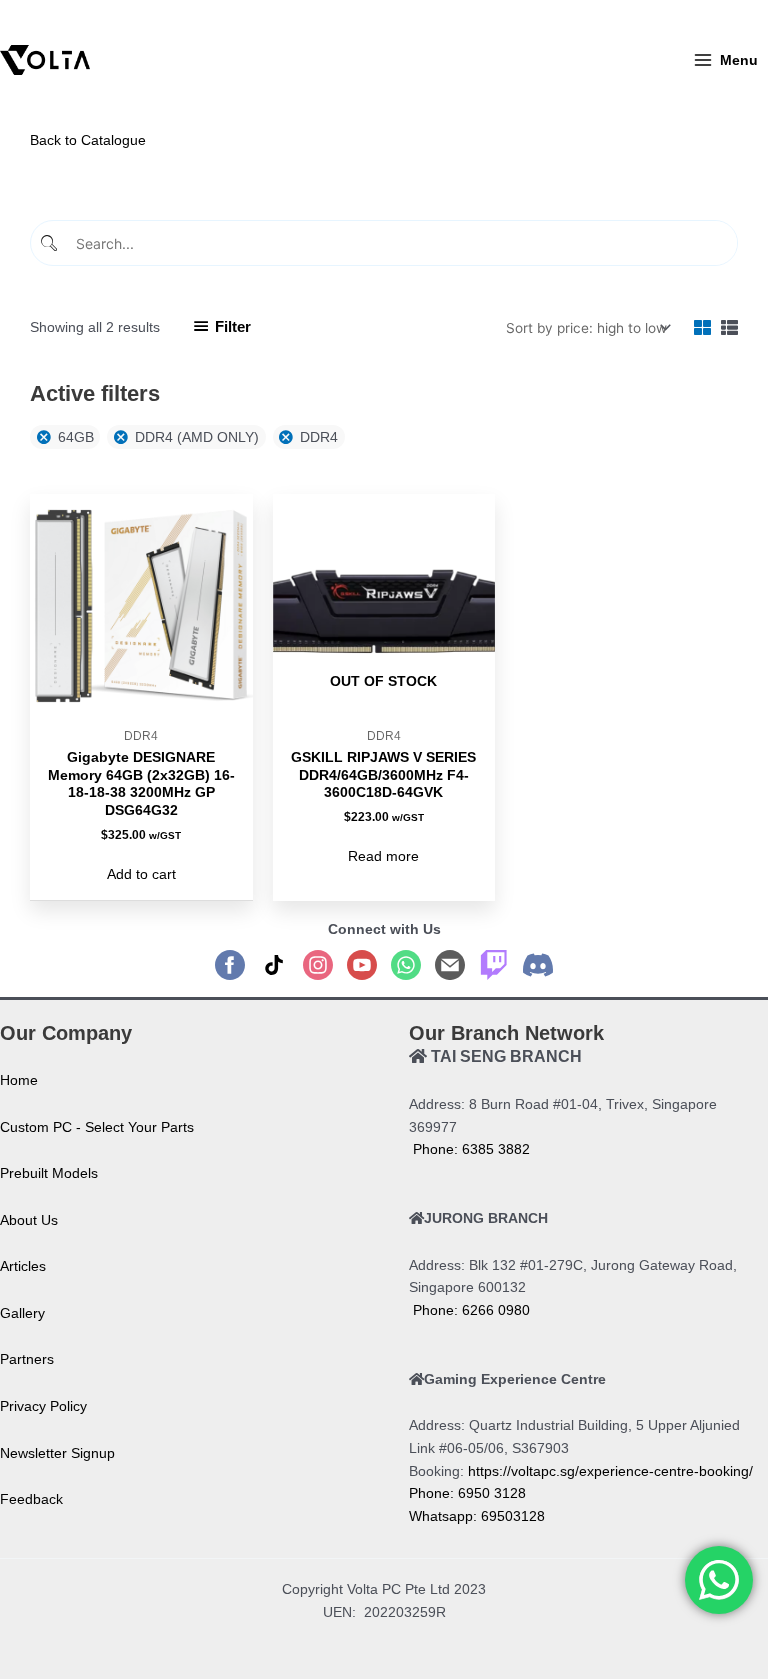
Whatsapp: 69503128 (477, 1516)
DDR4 (319, 437)
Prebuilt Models (49, 1173)
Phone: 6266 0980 (469, 1310)
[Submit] (51, 243)
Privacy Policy (43, 1406)
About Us (29, 1220)
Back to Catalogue (88, 140)
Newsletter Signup (57, 1453)
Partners (27, 1359)
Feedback (31, 1499)
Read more (383, 856)
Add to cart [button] (141, 874)
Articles (23, 1266)
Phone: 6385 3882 (469, 1149)
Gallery (22, 1313)
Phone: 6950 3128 (467, 1493)
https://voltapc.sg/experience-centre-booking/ (610, 1471)
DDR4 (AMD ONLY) (197, 437)
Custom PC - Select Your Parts (97, 1127)
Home (19, 1080)
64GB (76, 437)
